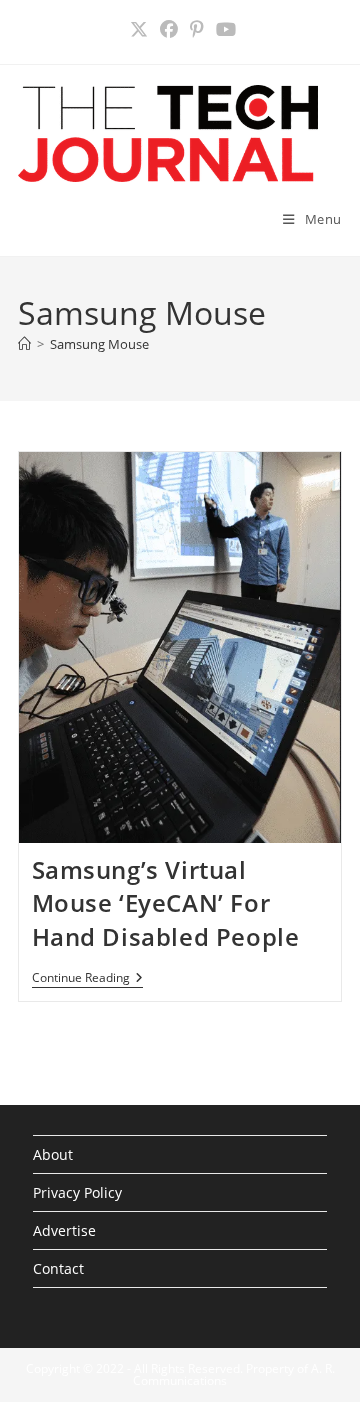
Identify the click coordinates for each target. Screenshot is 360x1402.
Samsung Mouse (99, 344)
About (53, 1154)
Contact (58, 1268)
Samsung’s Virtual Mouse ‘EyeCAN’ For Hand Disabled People (166, 903)
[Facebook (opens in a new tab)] (169, 29)
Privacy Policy (77, 1192)
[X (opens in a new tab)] (139, 29)
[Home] (24, 344)
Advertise (64, 1230)
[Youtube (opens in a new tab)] (223, 29)
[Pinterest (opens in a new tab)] (197, 29)
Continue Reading (87, 979)
